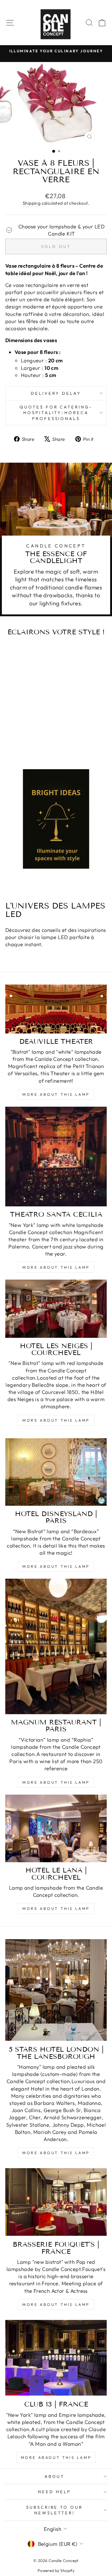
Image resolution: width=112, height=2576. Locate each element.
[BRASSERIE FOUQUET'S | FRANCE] (56, 2202)
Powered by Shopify (56, 2570)
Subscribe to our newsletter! (55, 2510)
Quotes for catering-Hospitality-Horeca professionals (56, 413)
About (55, 2476)
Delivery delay (56, 393)
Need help (54, 2492)
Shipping (32, 203)
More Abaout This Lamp (56, 2457)
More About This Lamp (56, 1094)
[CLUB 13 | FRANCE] (56, 2358)
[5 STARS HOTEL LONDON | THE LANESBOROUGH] (56, 1990)
